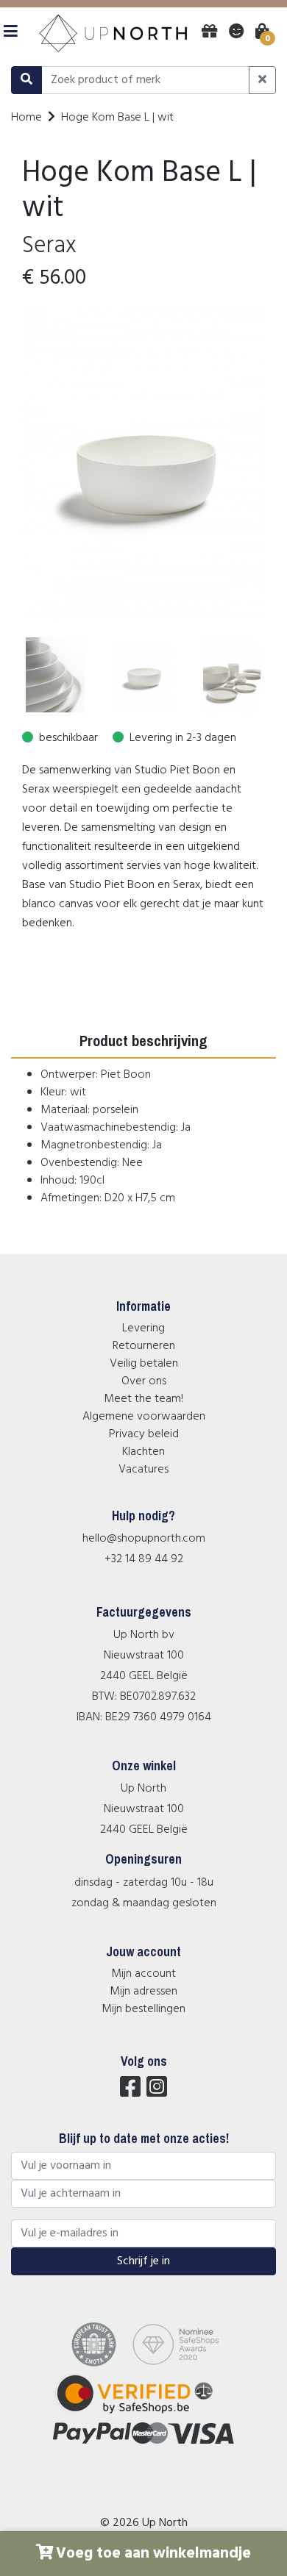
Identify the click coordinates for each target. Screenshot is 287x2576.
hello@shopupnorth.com (144, 1539)
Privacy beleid (144, 1434)
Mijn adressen (143, 1992)
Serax (49, 246)
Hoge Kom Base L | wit (117, 118)
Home (26, 118)
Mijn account (143, 1974)
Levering (143, 1328)
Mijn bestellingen (143, 2009)
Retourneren (144, 1346)
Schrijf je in (143, 2261)
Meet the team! (143, 1399)
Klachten (143, 1452)
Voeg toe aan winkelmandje (153, 2554)
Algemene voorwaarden (144, 1417)
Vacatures (143, 1470)
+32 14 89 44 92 (144, 1559)
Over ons (144, 1381)
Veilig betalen (144, 1364)
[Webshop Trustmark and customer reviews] (144, 2414)
